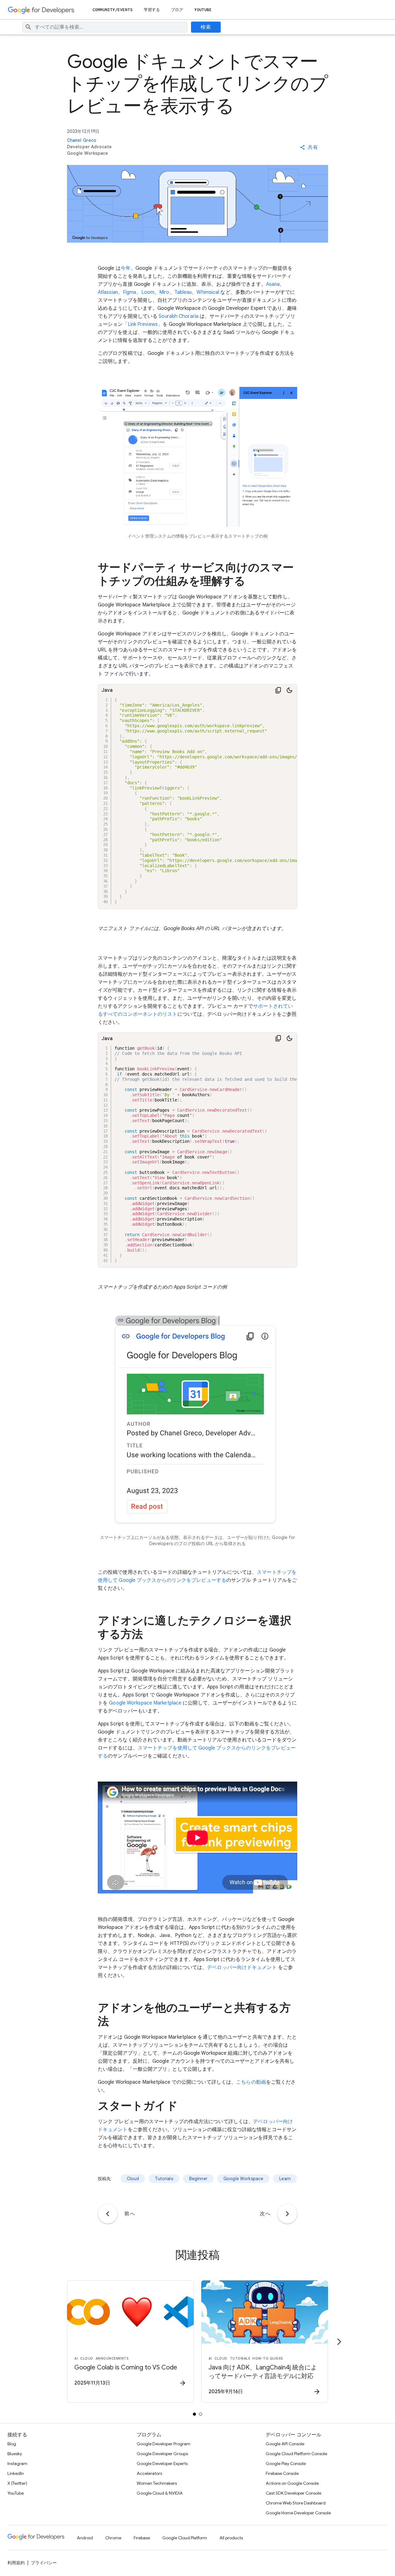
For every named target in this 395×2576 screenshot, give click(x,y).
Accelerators (149, 2473)
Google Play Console (286, 2463)
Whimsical (208, 292)
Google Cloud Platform (185, 2538)
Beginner (198, 2179)
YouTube (203, 10)
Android (85, 2538)
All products (231, 2538)
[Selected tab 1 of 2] (194, 2414)
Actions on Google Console (292, 2483)
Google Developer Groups (162, 2454)
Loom (148, 292)
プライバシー (44, 2563)
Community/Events (113, 10)
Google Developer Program (164, 2444)
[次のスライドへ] (339, 2342)
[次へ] (287, 2214)
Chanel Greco (82, 140)
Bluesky (15, 2454)
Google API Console (285, 2444)
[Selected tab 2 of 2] (201, 2414)
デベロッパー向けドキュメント (242, 1967)
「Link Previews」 (143, 324)
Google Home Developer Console (298, 2513)
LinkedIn (16, 2473)
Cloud (133, 2179)
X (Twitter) (17, 2483)
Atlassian (108, 292)
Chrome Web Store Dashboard (296, 2503)
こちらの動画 (251, 2082)
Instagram (17, 2463)
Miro (164, 292)
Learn (285, 2179)
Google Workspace (243, 2179)
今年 (126, 268)
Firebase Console (282, 2473)
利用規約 (16, 2563)
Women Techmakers (157, 2483)
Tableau (183, 292)
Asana (273, 284)
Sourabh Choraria (179, 316)
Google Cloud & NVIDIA (160, 2493)
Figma (130, 292)
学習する (152, 10)
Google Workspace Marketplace (145, 1703)
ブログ (177, 10)
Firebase (142, 2538)
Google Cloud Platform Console (296, 2454)
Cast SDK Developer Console (293, 2493)
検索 (206, 27)
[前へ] (108, 2214)
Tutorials (164, 2179)
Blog (12, 2444)
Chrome (113, 2538)
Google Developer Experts (162, 2463)
